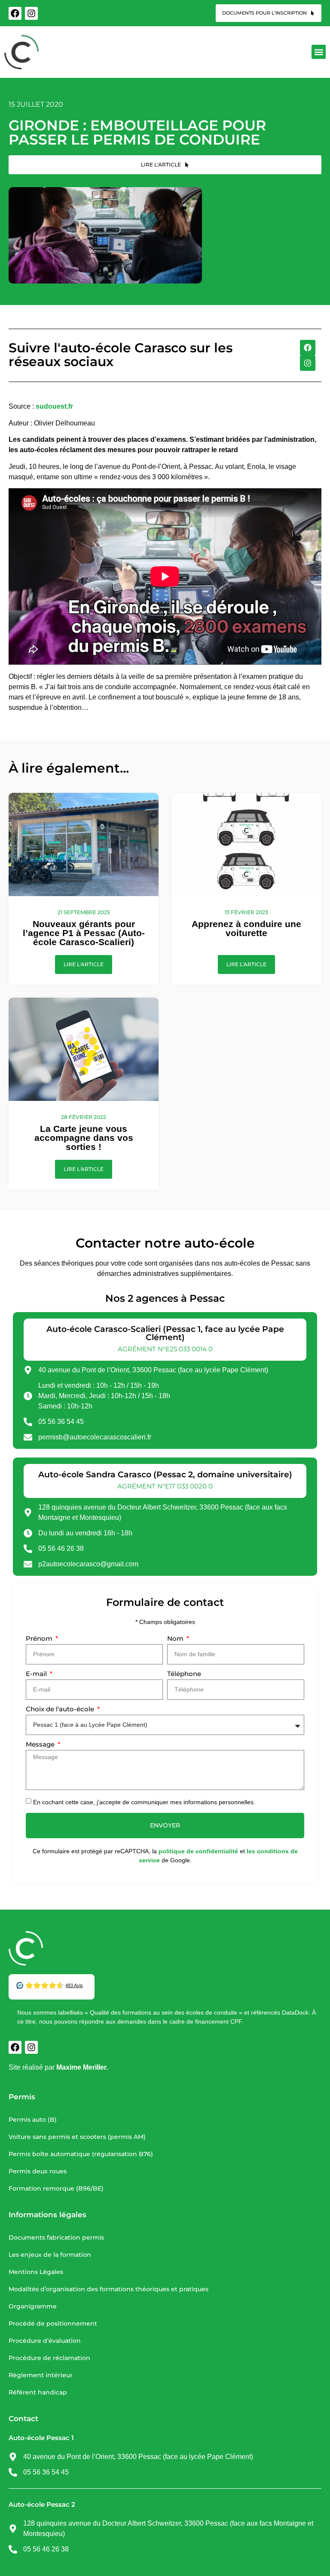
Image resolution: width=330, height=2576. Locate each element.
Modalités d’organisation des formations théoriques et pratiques (108, 2289)
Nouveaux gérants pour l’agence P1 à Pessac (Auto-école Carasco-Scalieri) (84, 933)
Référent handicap (38, 2392)
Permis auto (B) (33, 2120)
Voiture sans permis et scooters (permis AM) (77, 2137)
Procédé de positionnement (53, 2323)
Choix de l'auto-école (61, 1709)
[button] (319, 52)
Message (41, 1745)
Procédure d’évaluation (45, 2341)
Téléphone (184, 1674)
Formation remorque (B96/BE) (56, 2188)
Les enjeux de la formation (50, 2255)
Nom (176, 1639)
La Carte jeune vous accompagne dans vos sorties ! (84, 1138)
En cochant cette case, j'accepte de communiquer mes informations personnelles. (144, 1802)
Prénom (40, 1639)
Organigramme (33, 2306)
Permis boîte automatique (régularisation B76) (81, 2154)
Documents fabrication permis (56, 2237)
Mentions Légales (36, 2272)
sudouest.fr (54, 406)
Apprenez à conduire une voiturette (246, 928)
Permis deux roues (38, 2171)
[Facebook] (15, 13)
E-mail (37, 1674)
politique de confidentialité (198, 1851)
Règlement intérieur (41, 2375)
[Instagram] (31, 13)
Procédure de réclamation (49, 2358)
